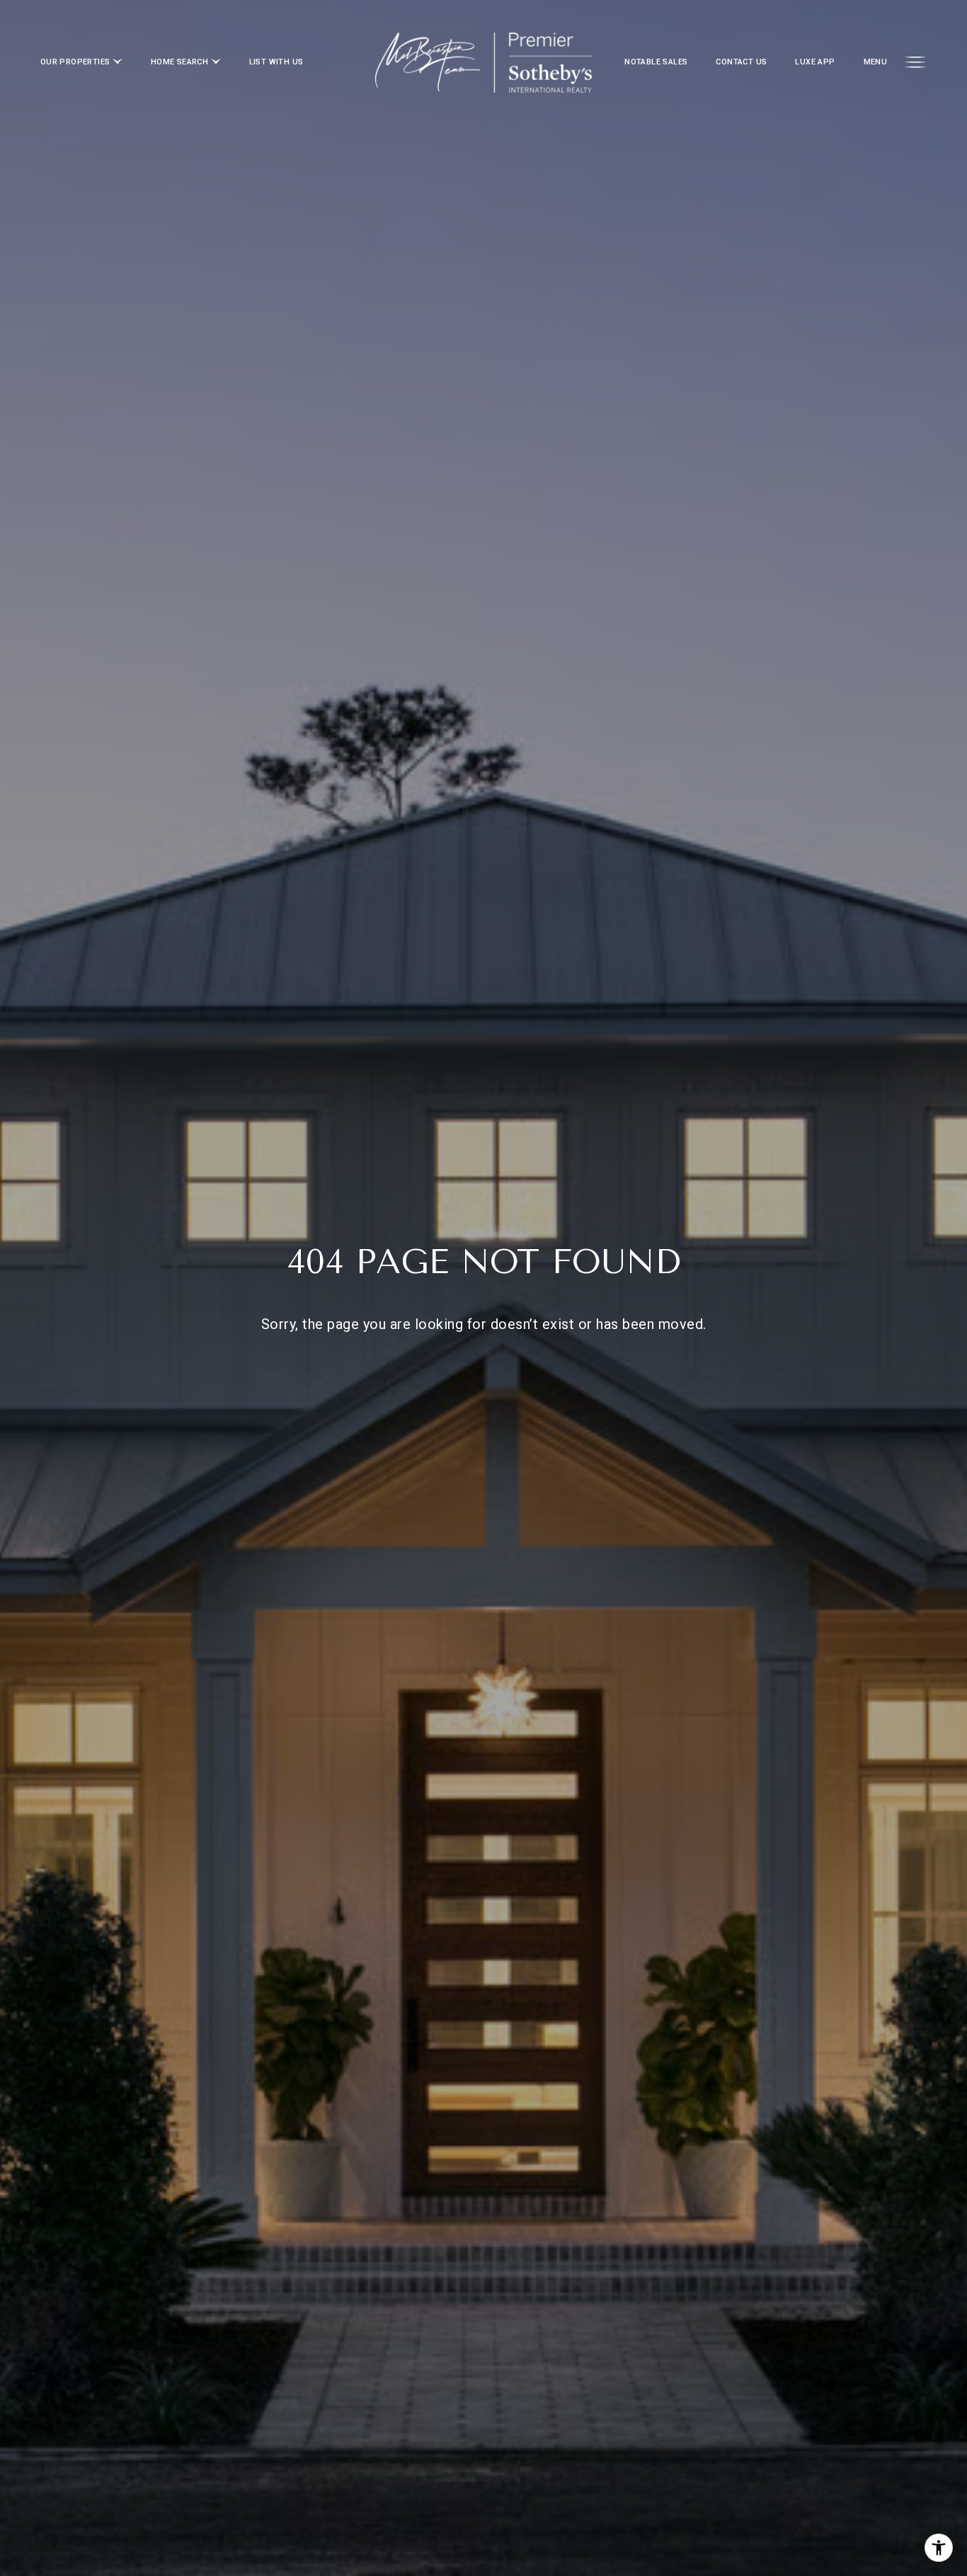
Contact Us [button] (741, 62)
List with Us (276, 62)
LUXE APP (815, 62)
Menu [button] (876, 62)
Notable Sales (656, 62)
